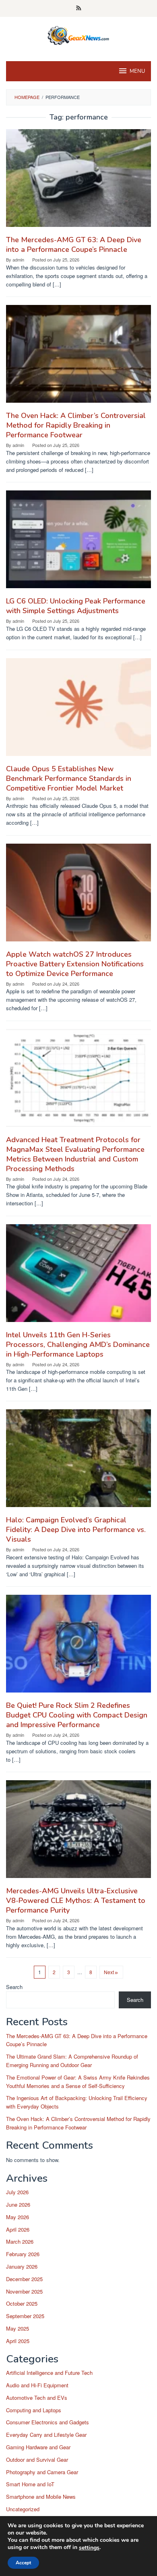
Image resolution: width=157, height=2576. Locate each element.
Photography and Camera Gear (42, 2472)
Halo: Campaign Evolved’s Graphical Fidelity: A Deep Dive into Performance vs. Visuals (76, 1530)
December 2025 (24, 2279)
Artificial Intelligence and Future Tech (49, 2373)
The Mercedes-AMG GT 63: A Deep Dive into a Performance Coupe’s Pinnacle (74, 245)
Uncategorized (23, 2509)
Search (14, 1987)
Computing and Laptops (34, 2410)
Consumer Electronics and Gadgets (48, 2422)
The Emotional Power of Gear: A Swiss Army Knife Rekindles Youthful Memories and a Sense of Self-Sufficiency (78, 2082)
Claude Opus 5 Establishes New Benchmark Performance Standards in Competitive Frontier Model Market (69, 778)
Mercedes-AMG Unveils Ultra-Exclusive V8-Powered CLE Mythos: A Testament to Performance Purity (76, 1901)
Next (109, 1972)
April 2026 (18, 2229)
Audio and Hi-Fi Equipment (37, 2385)
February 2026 (23, 2254)
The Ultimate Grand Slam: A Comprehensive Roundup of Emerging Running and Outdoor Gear (72, 2061)
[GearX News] (79, 34)
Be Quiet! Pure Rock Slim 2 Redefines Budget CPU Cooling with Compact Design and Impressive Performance (77, 1715)
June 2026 (18, 2204)
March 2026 (20, 2241)
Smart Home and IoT (30, 2484)
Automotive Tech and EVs (37, 2398)
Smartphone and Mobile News (41, 2497)
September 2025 (25, 2316)
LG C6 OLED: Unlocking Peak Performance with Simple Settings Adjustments (76, 606)
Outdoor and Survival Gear (37, 2460)
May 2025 (18, 2328)
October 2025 (22, 2303)
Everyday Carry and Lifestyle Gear (46, 2435)
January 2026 (22, 2266)
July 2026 (17, 2192)
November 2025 (24, 2291)
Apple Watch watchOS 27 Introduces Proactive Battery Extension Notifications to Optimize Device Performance (75, 964)
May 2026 (18, 2217)
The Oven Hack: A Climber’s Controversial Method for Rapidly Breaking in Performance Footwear (76, 425)
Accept (23, 2563)
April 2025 (18, 2341)
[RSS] (79, 8)
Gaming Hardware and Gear (38, 2447)
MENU (137, 71)
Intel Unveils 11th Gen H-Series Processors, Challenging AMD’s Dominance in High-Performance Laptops (78, 1345)
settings (89, 2548)
